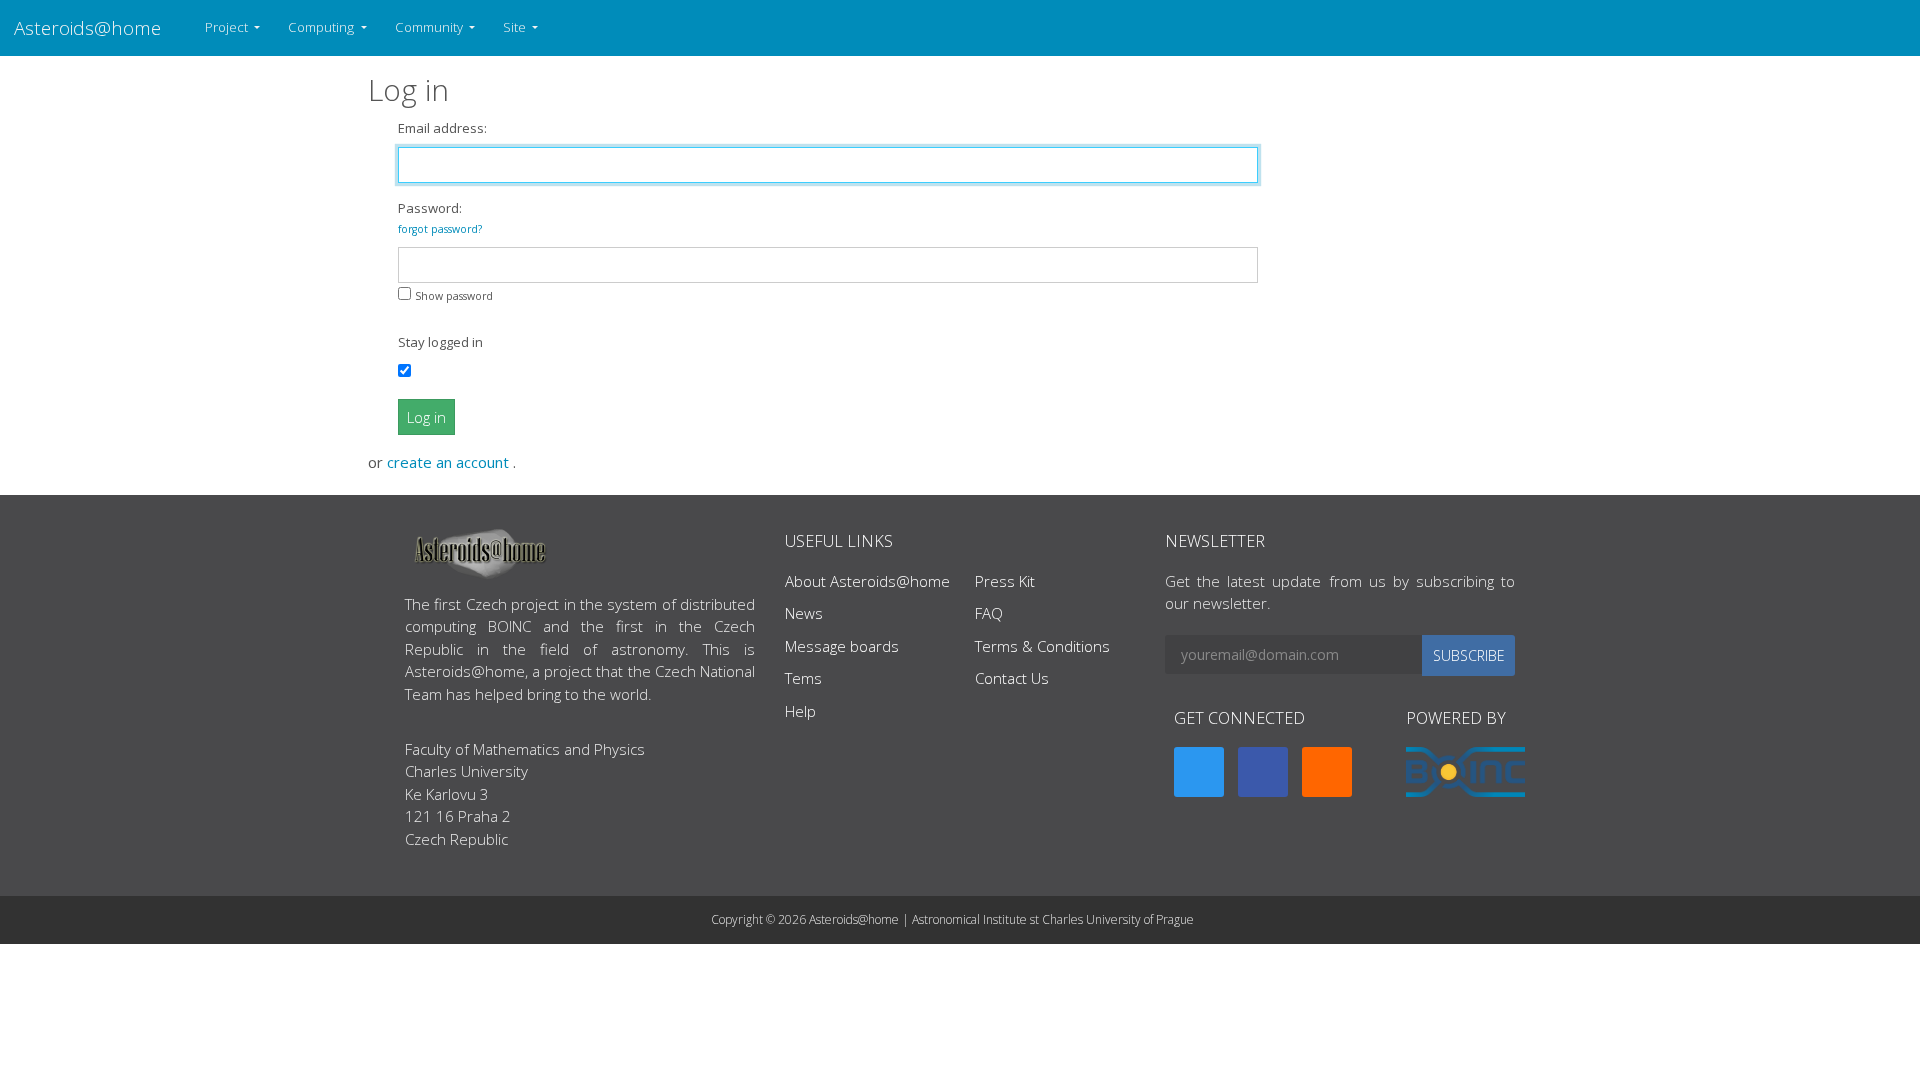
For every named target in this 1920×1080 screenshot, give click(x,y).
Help (800, 711)
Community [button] (430, 27)
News (804, 613)
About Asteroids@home (867, 581)
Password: (440, 217)
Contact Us (1012, 678)
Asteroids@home (87, 27)
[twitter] (1199, 772)
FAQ (989, 613)
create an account (450, 462)
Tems (803, 678)
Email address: (442, 128)
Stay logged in (440, 342)
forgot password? (440, 229)
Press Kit (1005, 581)
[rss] (1327, 772)
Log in (426, 417)
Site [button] (516, 27)
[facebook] (1263, 772)
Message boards (842, 646)
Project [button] (228, 27)
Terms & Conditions (1042, 646)
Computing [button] (322, 27)
